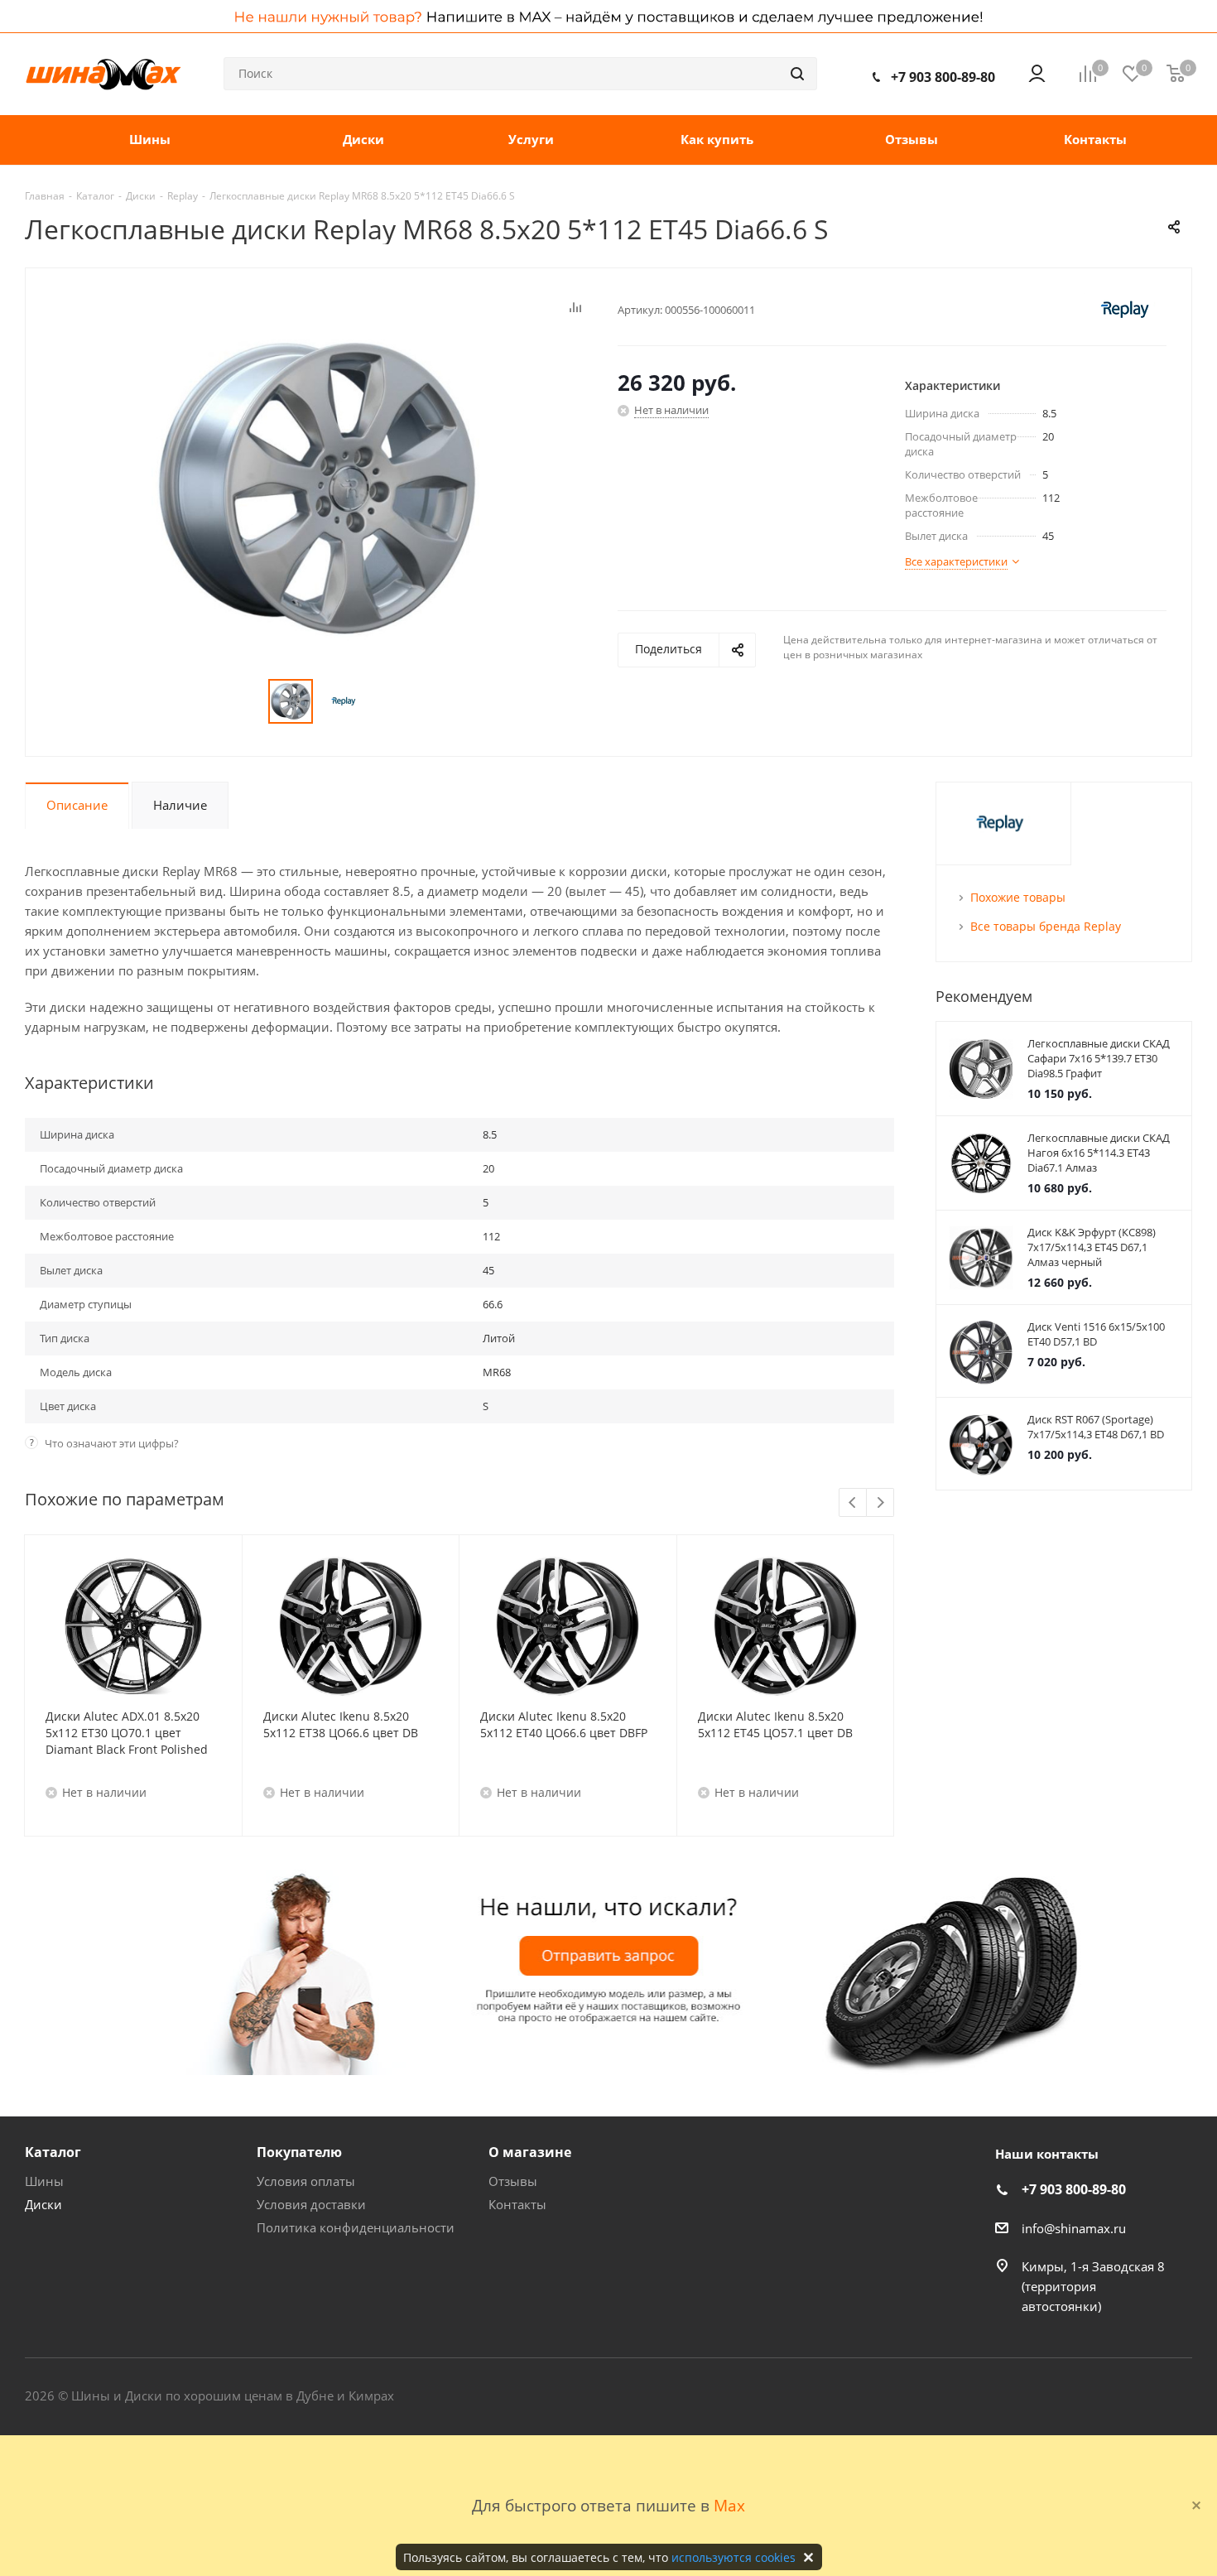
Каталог (53, 2152)
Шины (44, 2181)
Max (729, 2505)
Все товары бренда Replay (1046, 926)
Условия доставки (311, 2204)
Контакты (517, 2204)
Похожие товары (1018, 897)
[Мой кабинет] (1037, 74)
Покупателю (299, 2152)
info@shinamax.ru (1074, 2228)
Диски (43, 2204)
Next (880, 1503)
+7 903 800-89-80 (943, 77)
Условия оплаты (306, 2181)
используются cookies (734, 2557)
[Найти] (797, 74)
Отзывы (513, 2181)
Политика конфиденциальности (356, 2227)
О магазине (530, 2152)
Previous (853, 1503)
